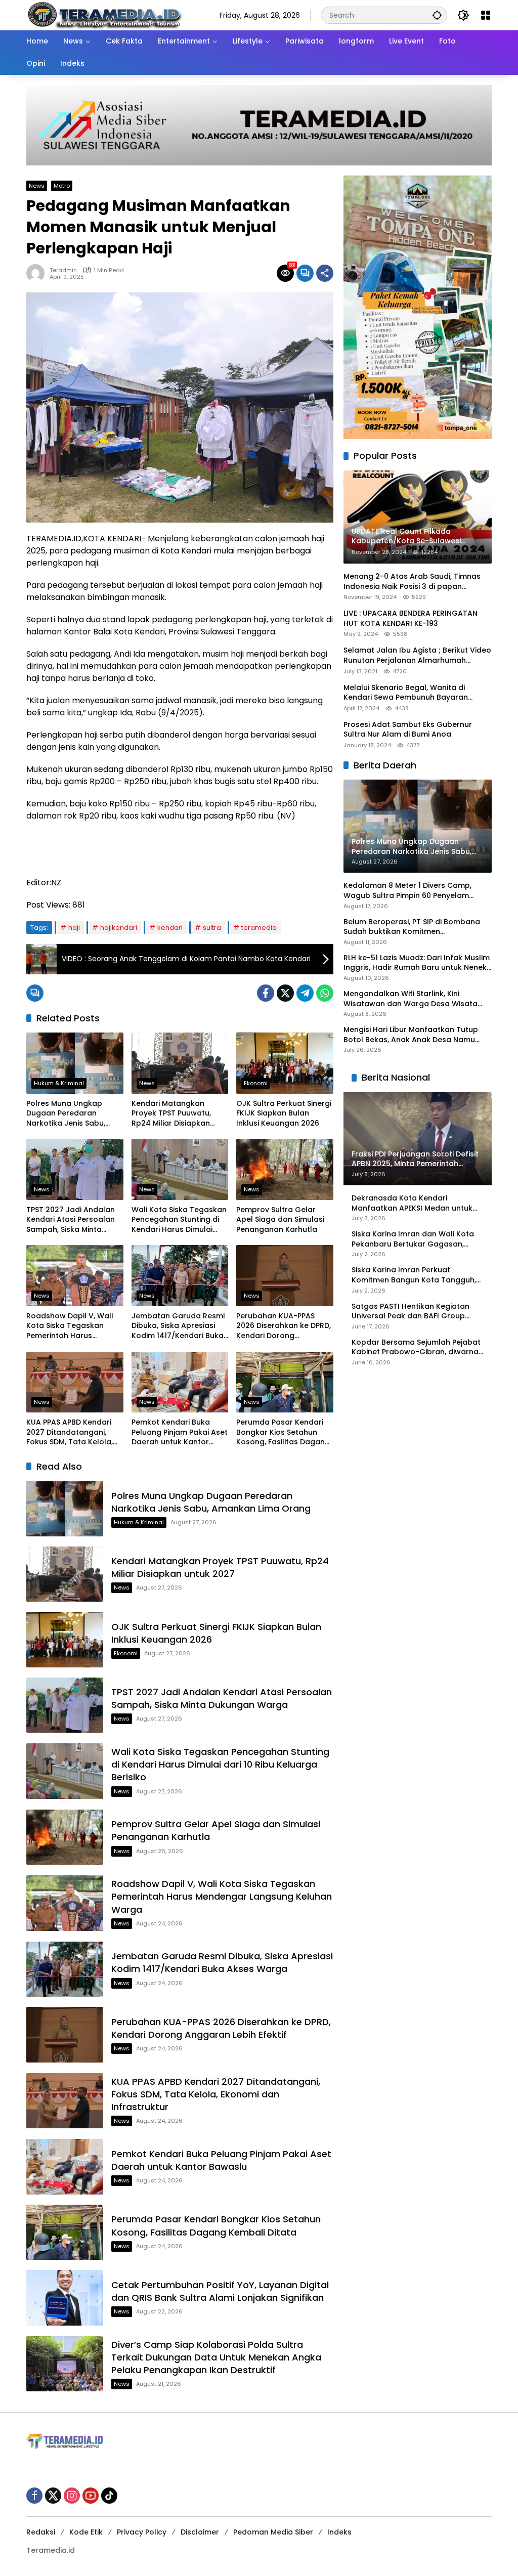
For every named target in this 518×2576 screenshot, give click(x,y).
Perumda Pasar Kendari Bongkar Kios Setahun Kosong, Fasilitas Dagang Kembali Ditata (283, 1432)
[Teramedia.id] (104, 15)
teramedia (259, 928)
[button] (437, 15)
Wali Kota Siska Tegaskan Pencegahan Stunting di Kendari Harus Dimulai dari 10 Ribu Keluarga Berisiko (179, 1220)
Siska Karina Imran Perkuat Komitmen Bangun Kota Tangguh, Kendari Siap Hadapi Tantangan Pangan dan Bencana (414, 1275)
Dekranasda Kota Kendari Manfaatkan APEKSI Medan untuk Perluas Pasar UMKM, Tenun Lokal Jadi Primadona (413, 1203)
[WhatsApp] (325, 993)
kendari (170, 928)
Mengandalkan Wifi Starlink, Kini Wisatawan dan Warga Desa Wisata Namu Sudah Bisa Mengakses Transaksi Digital (417, 999)
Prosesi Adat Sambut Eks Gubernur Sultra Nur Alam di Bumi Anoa (408, 730)
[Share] (325, 273)
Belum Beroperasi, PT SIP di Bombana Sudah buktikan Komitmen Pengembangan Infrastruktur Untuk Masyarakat (412, 927)
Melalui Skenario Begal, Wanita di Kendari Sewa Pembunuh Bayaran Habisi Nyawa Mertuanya (406, 693)
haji (74, 928)
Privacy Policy (142, 2532)
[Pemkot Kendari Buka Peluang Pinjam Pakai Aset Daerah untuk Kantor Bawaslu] (180, 1382)
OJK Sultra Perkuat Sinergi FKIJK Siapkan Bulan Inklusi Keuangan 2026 (284, 1113)
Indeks (339, 2532)
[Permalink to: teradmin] (38, 273)
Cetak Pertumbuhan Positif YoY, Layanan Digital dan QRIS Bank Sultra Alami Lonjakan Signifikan (220, 2291)
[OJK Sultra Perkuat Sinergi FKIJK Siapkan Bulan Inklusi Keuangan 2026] (285, 1063)
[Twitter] (285, 993)
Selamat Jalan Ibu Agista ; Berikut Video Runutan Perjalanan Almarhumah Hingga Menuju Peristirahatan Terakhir (417, 655)
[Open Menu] (486, 15)
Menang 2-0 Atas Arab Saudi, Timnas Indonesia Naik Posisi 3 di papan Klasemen (412, 582)
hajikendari (119, 928)
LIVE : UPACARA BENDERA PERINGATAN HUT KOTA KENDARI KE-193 (411, 618)
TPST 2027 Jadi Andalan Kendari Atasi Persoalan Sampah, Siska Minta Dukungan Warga (71, 1220)
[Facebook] (266, 993)
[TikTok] (109, 2496)
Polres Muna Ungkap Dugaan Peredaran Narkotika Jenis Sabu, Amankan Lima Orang (66, 1114)
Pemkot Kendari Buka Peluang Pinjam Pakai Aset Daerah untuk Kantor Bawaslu (180, 1432)
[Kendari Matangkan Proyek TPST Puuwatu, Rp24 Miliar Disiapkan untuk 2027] (180, 1063)
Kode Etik (86, 2532)
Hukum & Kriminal (59, 1083)
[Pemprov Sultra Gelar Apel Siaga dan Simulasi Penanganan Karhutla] (285, 1169)
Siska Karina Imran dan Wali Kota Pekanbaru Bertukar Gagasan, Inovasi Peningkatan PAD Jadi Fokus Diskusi (417, 1239)
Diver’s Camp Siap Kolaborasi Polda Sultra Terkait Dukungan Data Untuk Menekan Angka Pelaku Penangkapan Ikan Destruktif (216, 2357)
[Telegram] (305, 993)
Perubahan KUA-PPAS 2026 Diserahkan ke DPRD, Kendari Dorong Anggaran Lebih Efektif (284, 1326)
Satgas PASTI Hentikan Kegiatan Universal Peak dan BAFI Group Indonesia (411, 1312)
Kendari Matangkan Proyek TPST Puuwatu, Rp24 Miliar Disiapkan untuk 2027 (171, 1114)
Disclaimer (200, 2532)
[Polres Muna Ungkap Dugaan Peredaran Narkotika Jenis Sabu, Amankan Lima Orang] (75, 1063)
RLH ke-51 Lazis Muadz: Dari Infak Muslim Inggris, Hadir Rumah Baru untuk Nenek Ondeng (417, 963)
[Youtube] (91, 2496)
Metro (62, 186)
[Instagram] (72, 2496)
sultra (212, 928)
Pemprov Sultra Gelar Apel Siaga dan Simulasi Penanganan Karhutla (280, 1220)
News (37, 186)
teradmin (63, 270)
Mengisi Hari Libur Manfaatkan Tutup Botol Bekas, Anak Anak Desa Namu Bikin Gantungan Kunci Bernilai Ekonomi (416, 1035)
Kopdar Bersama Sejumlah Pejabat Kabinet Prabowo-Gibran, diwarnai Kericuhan (416, 1347)
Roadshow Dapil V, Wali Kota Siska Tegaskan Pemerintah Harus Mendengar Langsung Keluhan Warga (70, 1326)
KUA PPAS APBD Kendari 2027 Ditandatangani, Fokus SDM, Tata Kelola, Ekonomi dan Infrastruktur (75, 1432)
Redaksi (41, 2532)
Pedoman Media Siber (273, 2532)
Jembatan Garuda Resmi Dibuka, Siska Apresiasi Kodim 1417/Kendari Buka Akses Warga (178, 1326)
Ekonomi (256, 1083)
